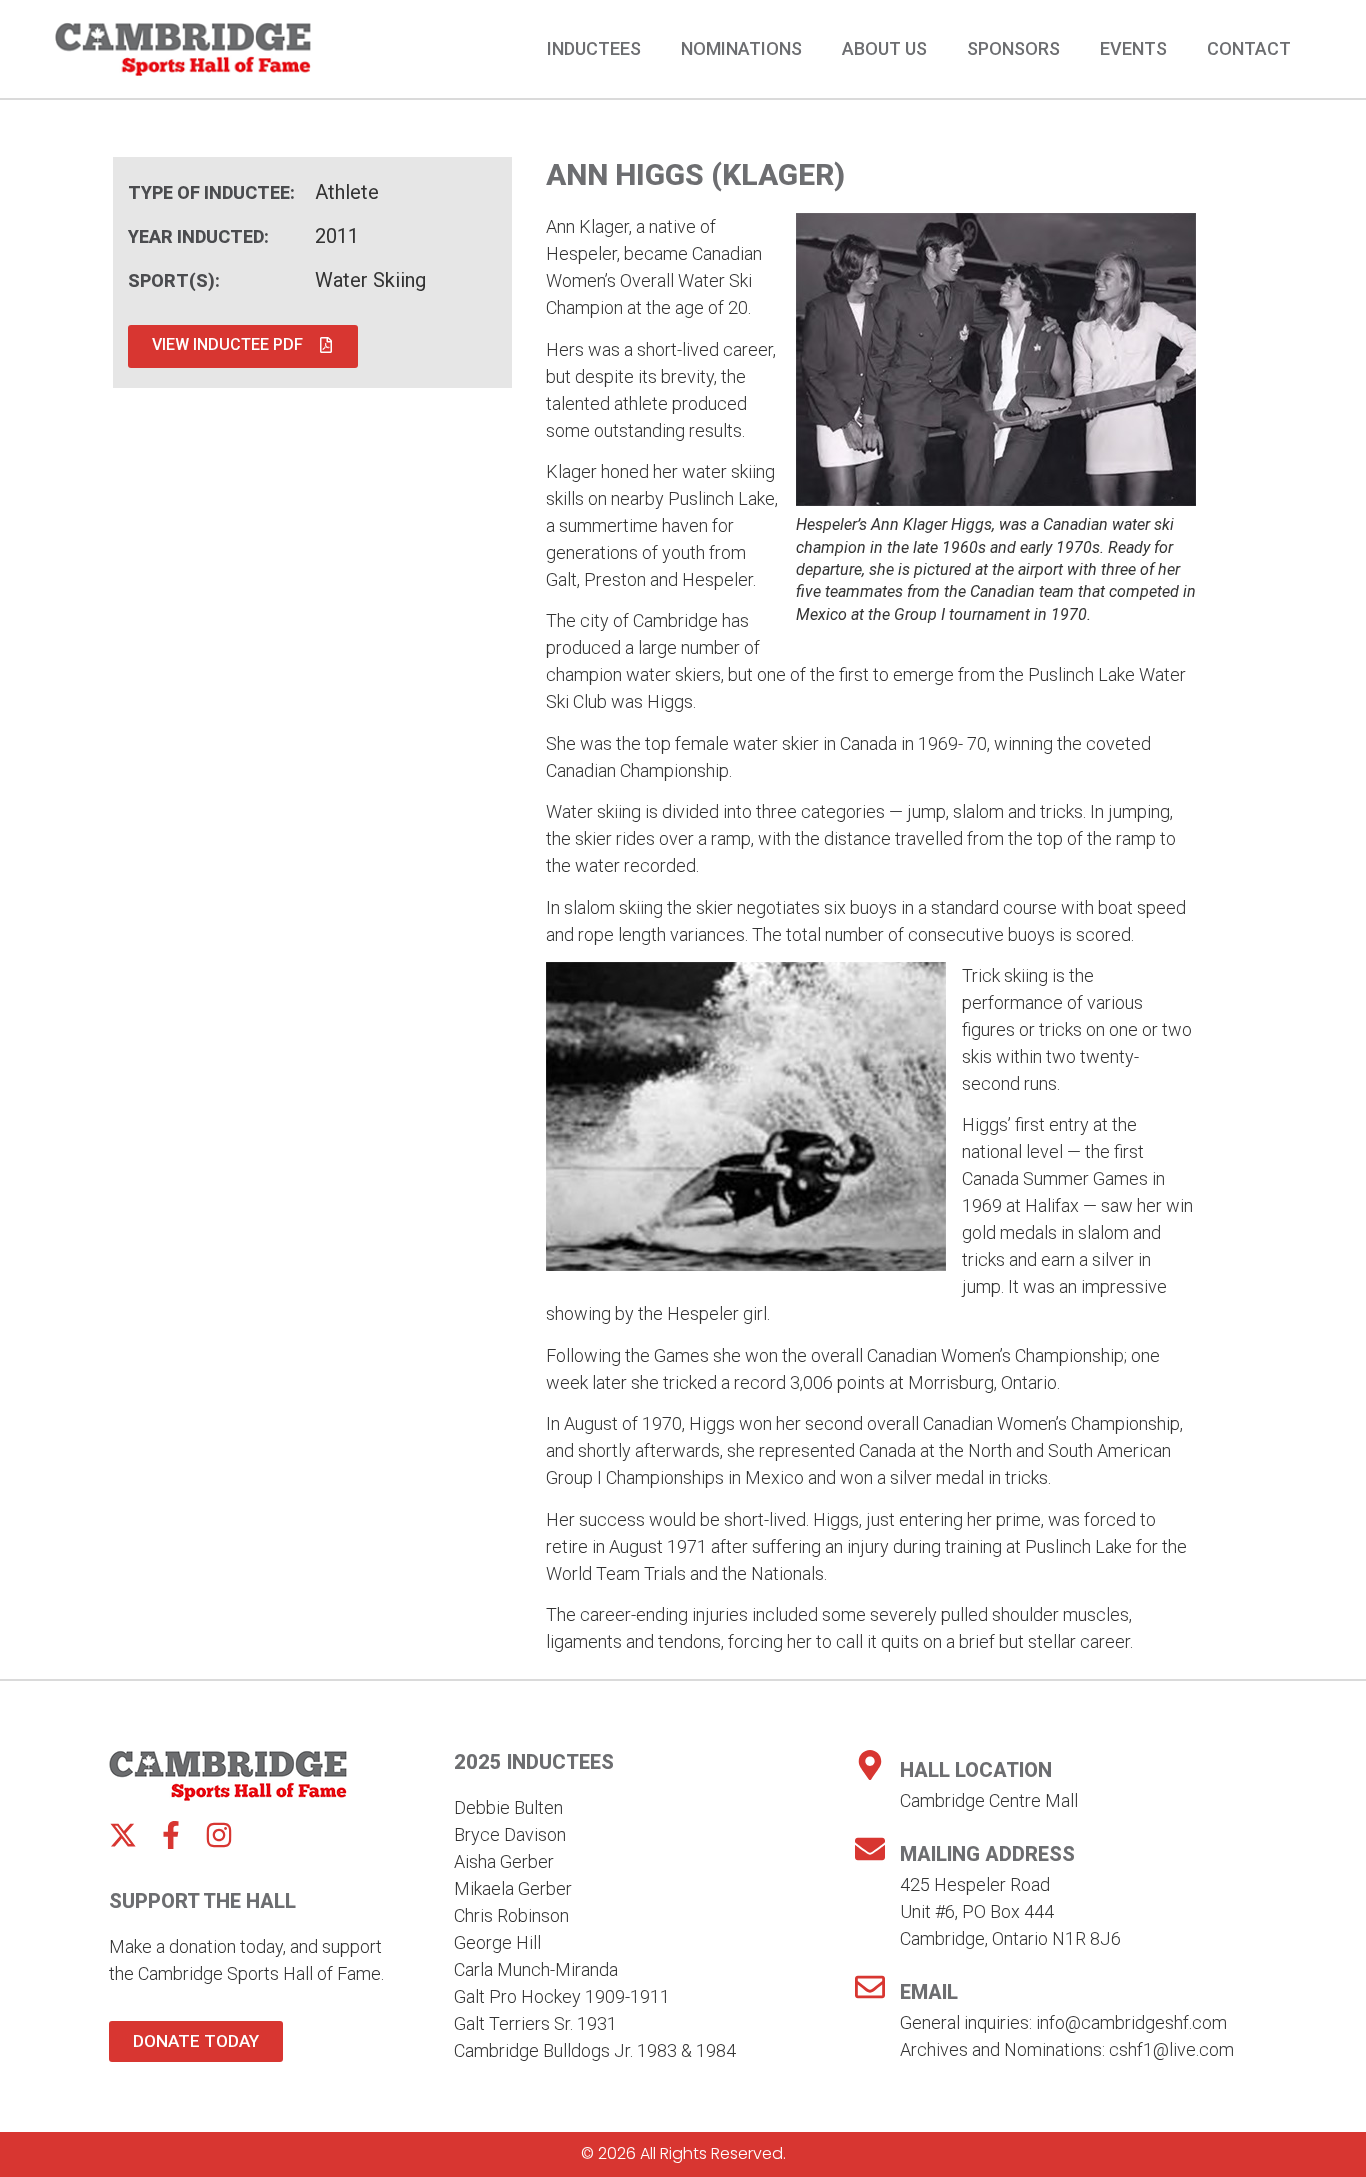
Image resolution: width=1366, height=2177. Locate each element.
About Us (884, 49)
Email (929, 1992)
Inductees (594, 49)
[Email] (870, 1987)
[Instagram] (219, 1835)
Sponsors (1013, 49)
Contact (1249, 49)
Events (1133, 49)
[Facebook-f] (171, 1835)
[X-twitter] (123, 1835)
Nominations (741, 49)
